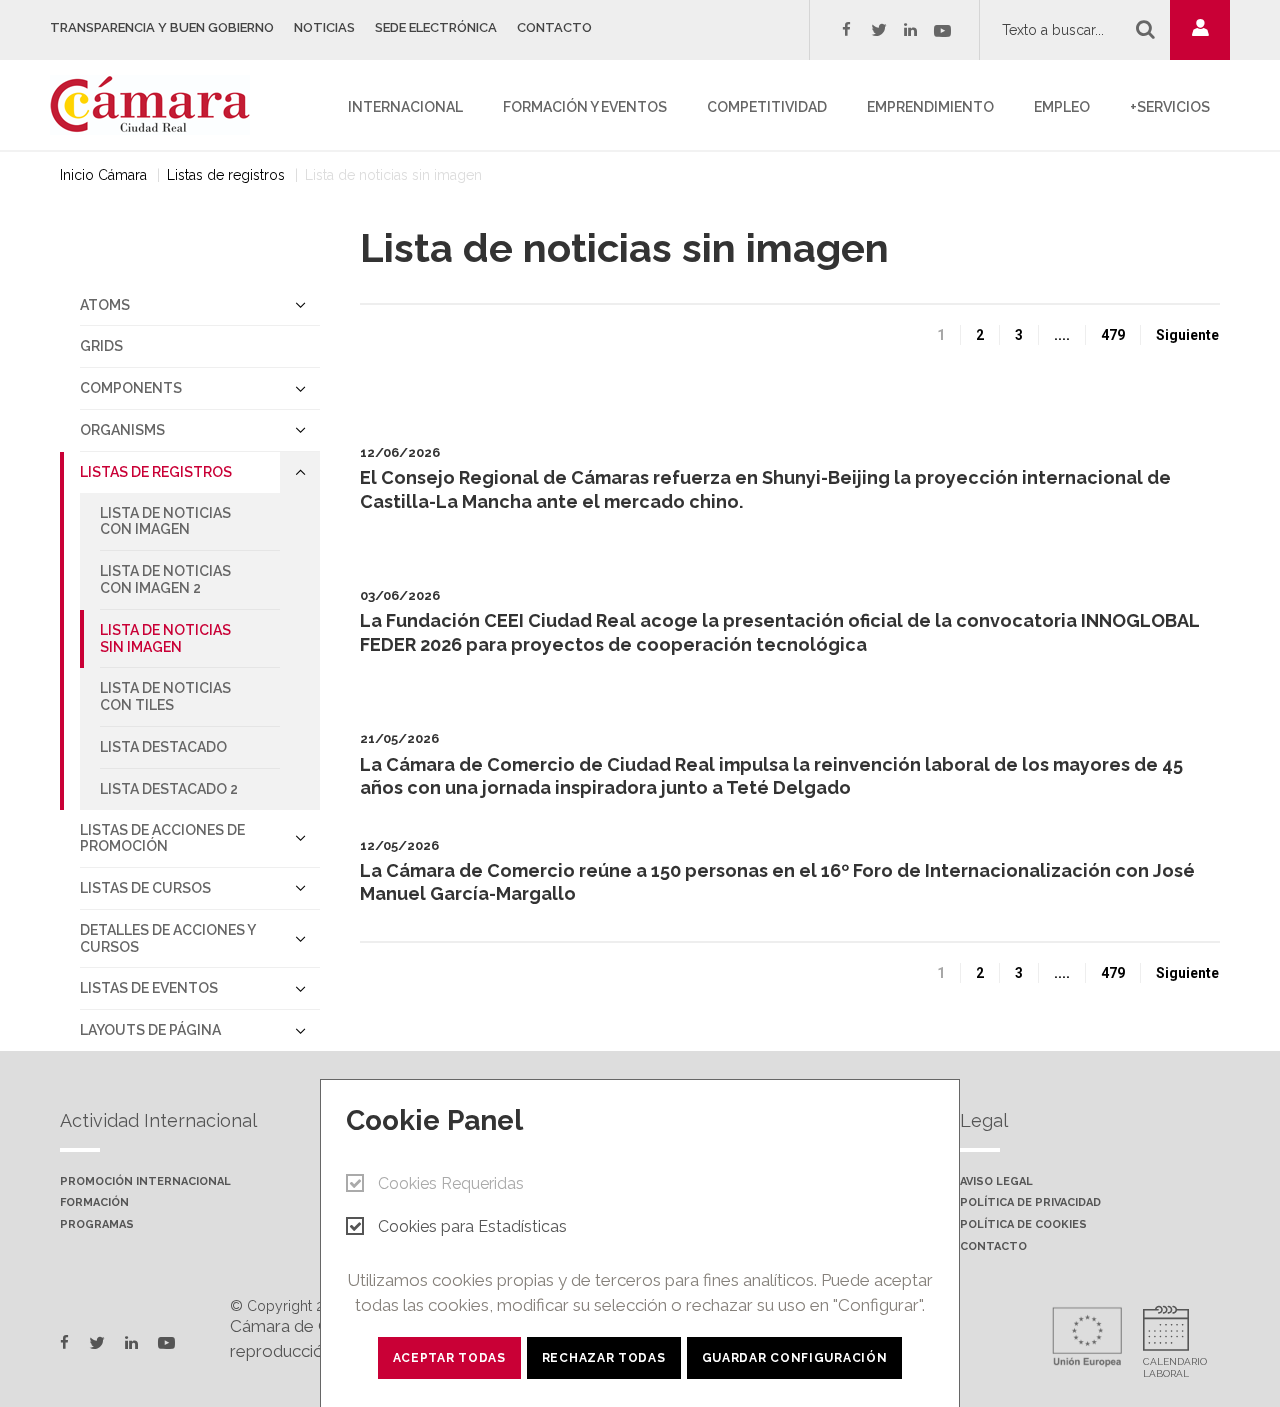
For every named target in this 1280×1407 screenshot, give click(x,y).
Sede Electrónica (436, 27)
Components (131, 388)
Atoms (105, 305)
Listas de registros (226, 175)
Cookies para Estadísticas (472, 1226)
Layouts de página (150, 1030)
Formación (94, 1203)
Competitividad (767, 107)
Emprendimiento (930, 107)
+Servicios (1170, 107)
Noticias (324, 27)
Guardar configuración (795, 1358)
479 (1113, 335)
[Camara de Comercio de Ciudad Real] (160, 103)
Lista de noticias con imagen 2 (165, 579)
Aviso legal (996, 1182)
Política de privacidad (1030, 1203)
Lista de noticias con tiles (165, 696)
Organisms (122, 430)
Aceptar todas (449, 1358)
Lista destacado (163, 747)
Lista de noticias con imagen (165, 521)
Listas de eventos (149, 988)
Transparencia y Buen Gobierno (162, 27)
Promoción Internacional (145, 1182)
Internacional (405, 107)
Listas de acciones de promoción (162, 838)
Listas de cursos (145, 888)
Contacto (554, 27)
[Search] (1145, 29)
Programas (97, 1225)
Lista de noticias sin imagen (165, 638)
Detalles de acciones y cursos (168, 938)
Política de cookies (1023, 1225)
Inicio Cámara (103, 175)
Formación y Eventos (585, 107)
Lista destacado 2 (169, 789)
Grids (101, 346)
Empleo (1062, 107)
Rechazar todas (604, 1358)
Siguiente (1187, 335)
